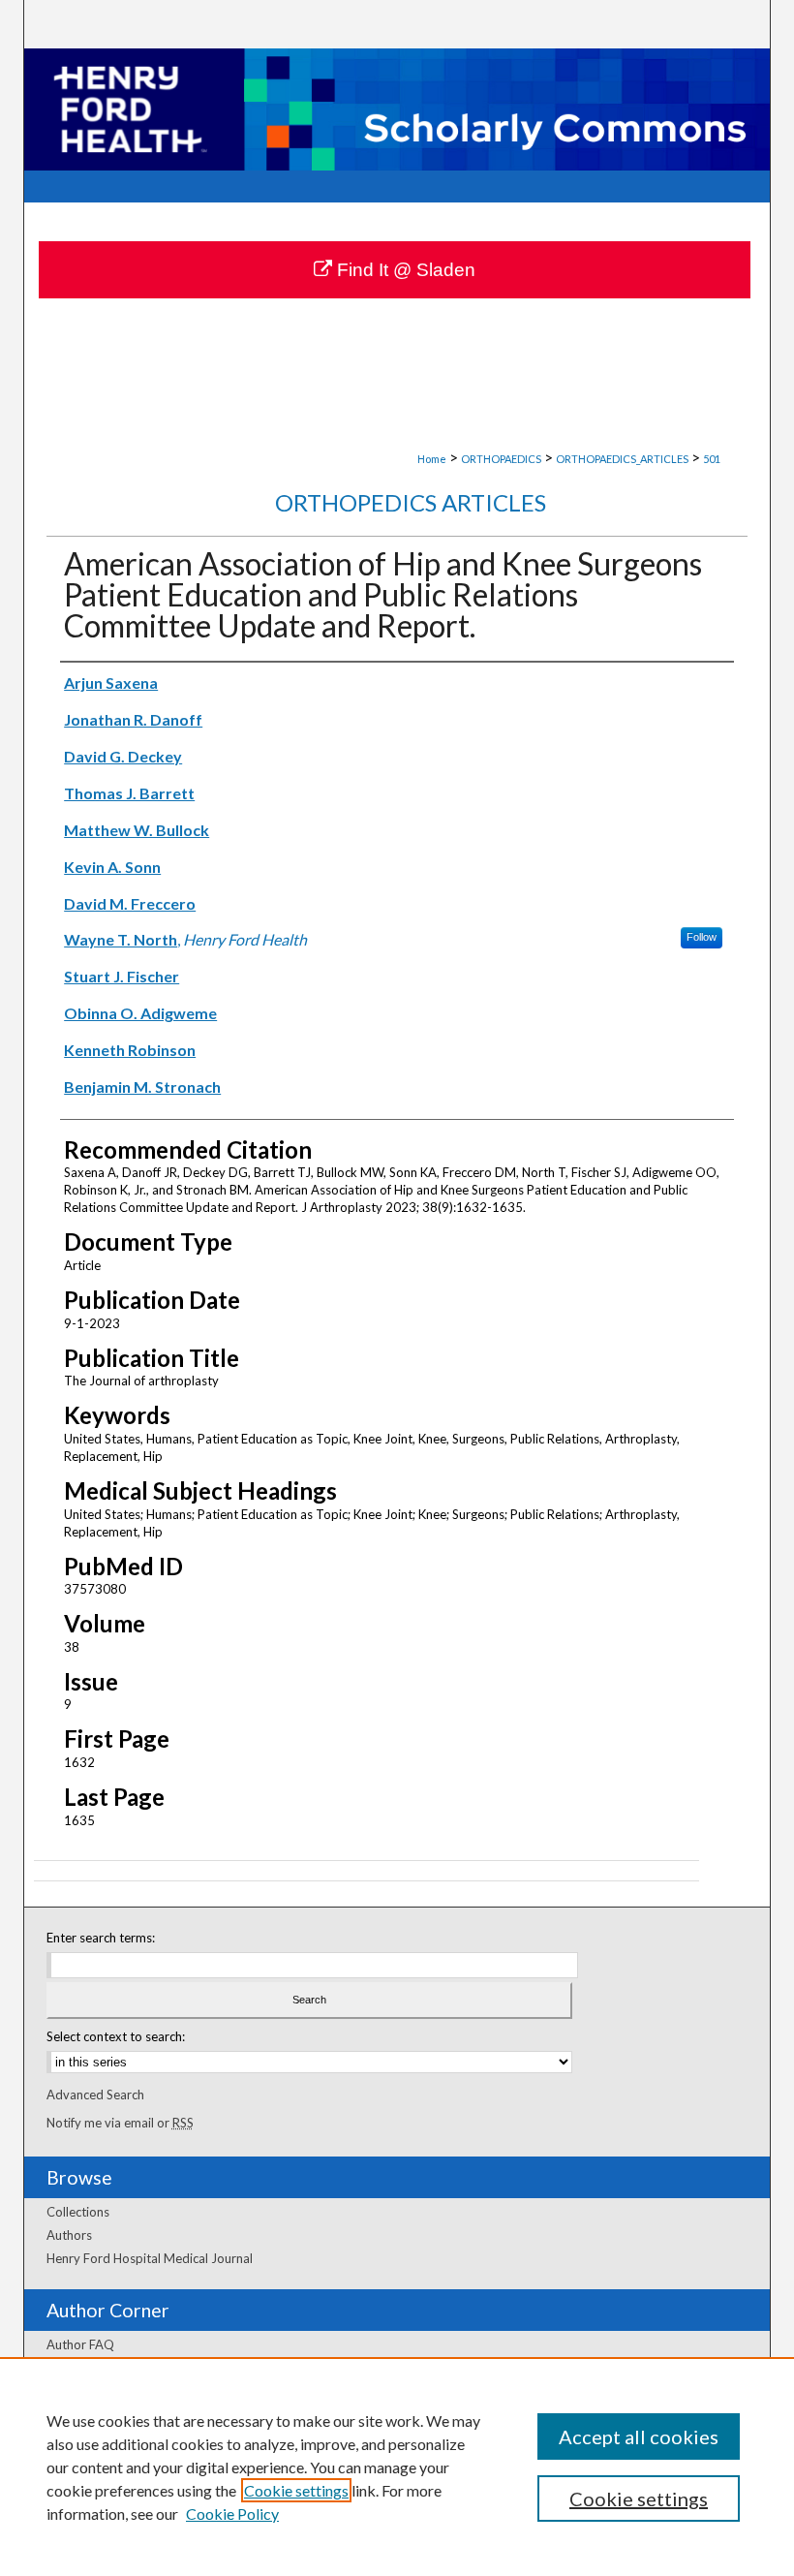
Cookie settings (296, 2490)
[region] (397, 2467)
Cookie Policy (232, 2514)
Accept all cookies (639, 2436)
